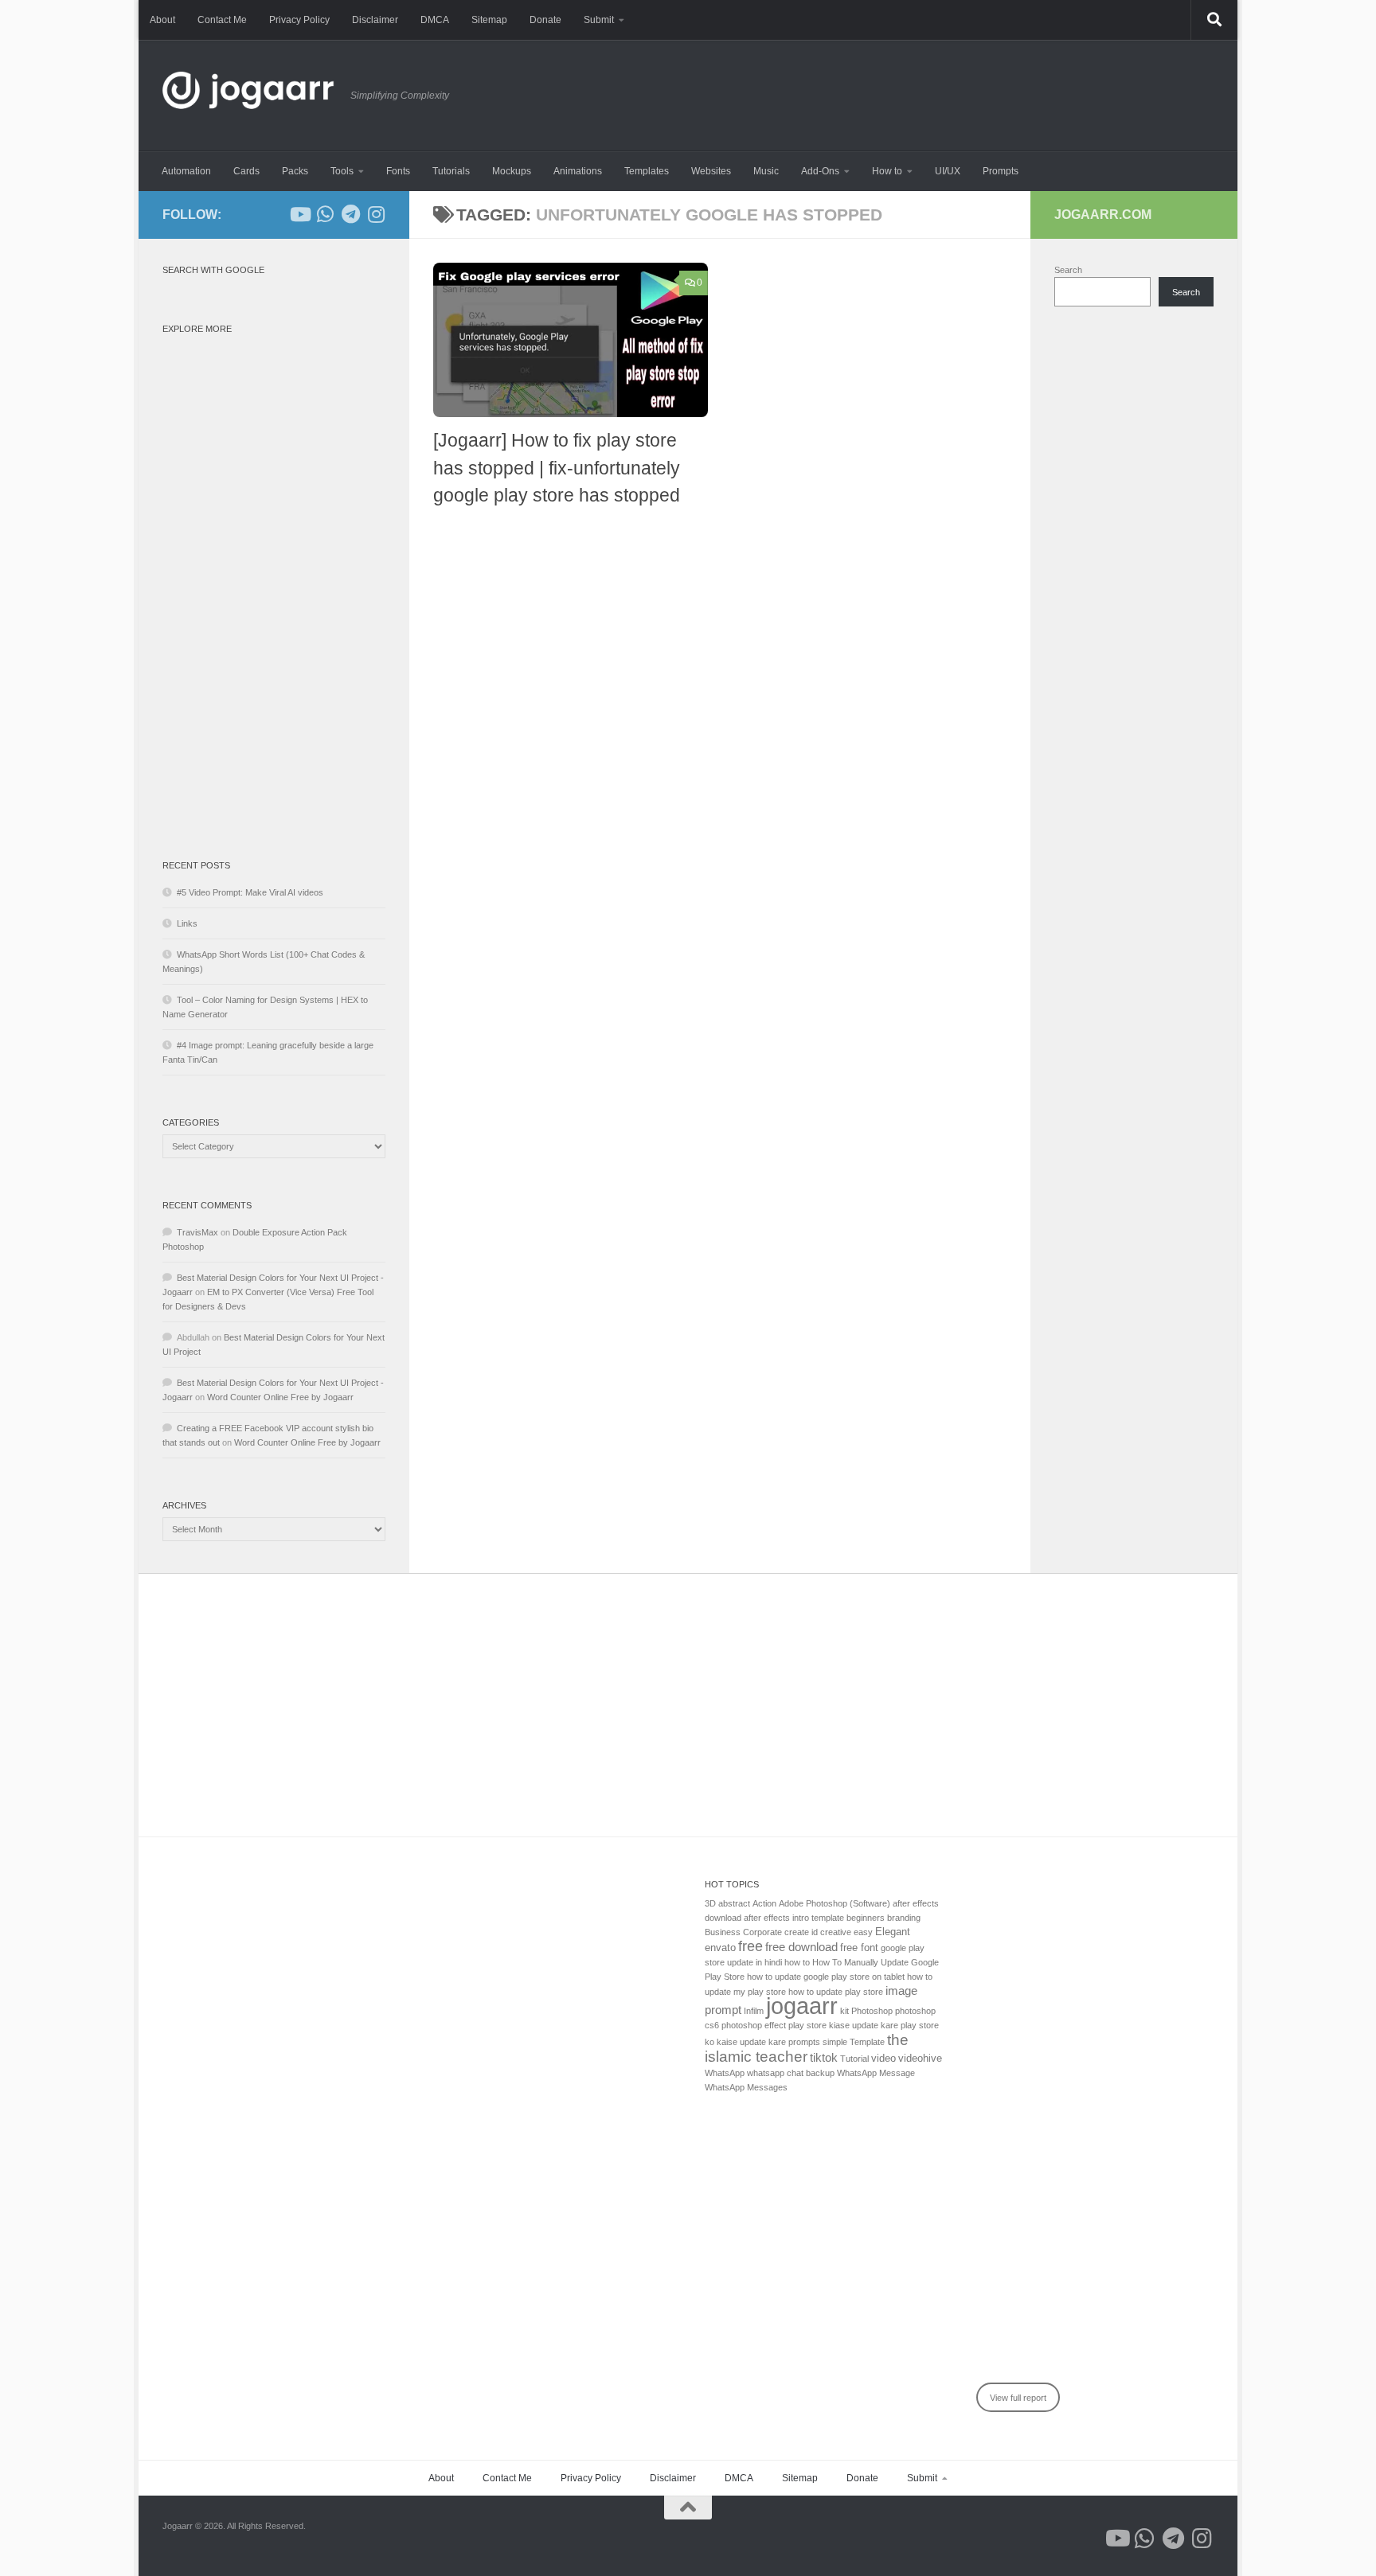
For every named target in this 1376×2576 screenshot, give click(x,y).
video (883, 2058)
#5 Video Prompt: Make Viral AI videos (250, 892)
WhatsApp (725, 2073)
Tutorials (451, 171)
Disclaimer (375, 20)
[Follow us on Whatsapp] (325, 214)
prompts (804, 2042)
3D (710, 1903)
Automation (186, 171)
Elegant (893, 1932)
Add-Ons (820, 171)
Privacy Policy (299, 20)
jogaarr (802, 2006)
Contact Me (222, 20)
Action (764, 1903)
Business (723, 1932)
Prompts (1001, 171)
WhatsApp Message (876, 2073)
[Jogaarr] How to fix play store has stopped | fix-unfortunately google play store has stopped (557, 468)
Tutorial (854, 2059)
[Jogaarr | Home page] (248, 96)
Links (187, 923)
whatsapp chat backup (791, 2073)
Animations (578, 171)
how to (797, 1962)
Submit (599, 20)
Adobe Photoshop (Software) (835, 1903)
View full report (1018, 2398)
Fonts (398, 171)
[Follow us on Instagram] (376, 214)
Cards (246, 171)
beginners (866, 1918)
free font (859, 1948)
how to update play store (836, 1992)
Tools (342, 171)
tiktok (824, 2057)
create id (801, 1932)
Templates (647, 171)
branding (904, 1918)
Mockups (512, 171)
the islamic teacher (807, 2048)
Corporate (762, 1932)
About (162, 20)
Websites (711, 171)
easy (863, 1932)
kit (844, 2011)
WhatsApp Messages (746, 2087)
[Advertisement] (274, 580)
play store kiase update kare (843, 2025)
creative (836, 1932)
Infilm (754, 2011)
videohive (920, 2058)
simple (835, 2042)
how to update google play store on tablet (826, 1977)
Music (766, 171)
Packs (295, 171)
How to (887, 171)
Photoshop (872, 2011)
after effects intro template (794, 1918)
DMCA (435, 20)
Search (1068, 270)
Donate (545, 20)
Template (867, 2042)
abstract (734, 1903)
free (751, 1946)
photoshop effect (754, 2025)
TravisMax (197, 1232)
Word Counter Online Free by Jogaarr (280, 1397)
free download (801, 1947)
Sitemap (489, 20)
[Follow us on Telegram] (350, 214)
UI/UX (948, 171)
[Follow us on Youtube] (299, 214)
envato (720, 1948)
